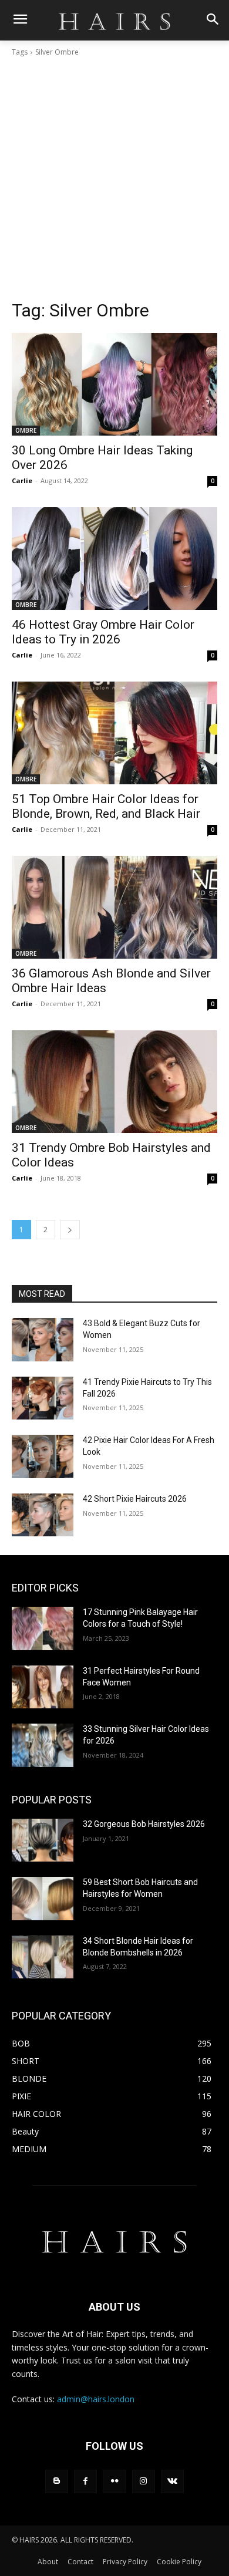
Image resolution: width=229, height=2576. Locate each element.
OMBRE (26, 430)
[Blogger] (57, 2481)
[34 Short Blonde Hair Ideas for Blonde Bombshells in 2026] (43, 1957)
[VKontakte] (172, 2481)
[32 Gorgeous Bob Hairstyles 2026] (43, 1840)
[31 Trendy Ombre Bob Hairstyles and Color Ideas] (114, 1082)
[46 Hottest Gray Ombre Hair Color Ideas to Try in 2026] (114, 559)
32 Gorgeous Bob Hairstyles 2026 (144, 1824)
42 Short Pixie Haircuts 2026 (135, 1499)
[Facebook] (85, 2481)
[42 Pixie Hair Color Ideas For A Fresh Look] (43, 1456)
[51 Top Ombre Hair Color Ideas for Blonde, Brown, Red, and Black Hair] (114, 733)
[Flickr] (114, 2481)
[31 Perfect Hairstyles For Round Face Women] (43, 1687)
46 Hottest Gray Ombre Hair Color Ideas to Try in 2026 (103, 632)
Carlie (22, 481)
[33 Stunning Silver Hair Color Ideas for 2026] (43, 1745)
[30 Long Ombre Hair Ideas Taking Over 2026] (114, 384)
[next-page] (70, 1230)
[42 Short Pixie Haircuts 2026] (43, 1515)
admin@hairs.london (96, 2399)
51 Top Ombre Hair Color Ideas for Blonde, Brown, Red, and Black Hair (106, 806)
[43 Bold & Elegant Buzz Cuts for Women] (43, 1340)
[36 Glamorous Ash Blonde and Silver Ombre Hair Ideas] (114, 907)
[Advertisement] (114, 178)
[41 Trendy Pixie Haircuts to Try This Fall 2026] (43, 1398)
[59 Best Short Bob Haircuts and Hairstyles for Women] (43, 1899)
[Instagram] (144, 2481)
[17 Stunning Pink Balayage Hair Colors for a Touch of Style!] (43, 1628)
